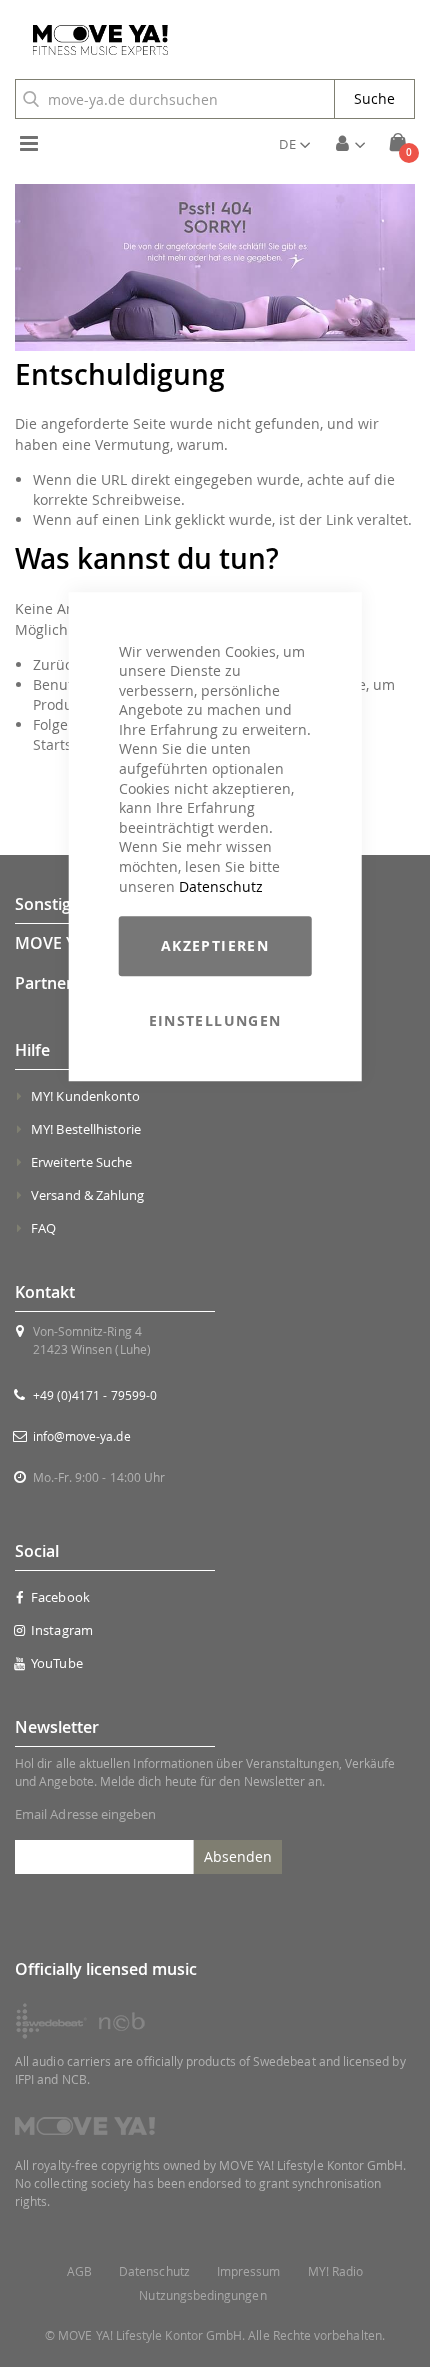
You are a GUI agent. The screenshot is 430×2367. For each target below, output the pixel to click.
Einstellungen (215, 1020)
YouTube (56, 1663)
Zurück (56, 664)
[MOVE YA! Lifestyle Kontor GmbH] (93, 40)
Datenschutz (221, 886)
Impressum (249, 2271)
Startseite (65, 744)
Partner (44, 983)
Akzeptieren (215, 945)
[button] (294, 144)
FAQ (43, 1228)
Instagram (62, 1630)
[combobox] (175, 99)
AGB (79, 2271)
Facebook (60, 1597)
